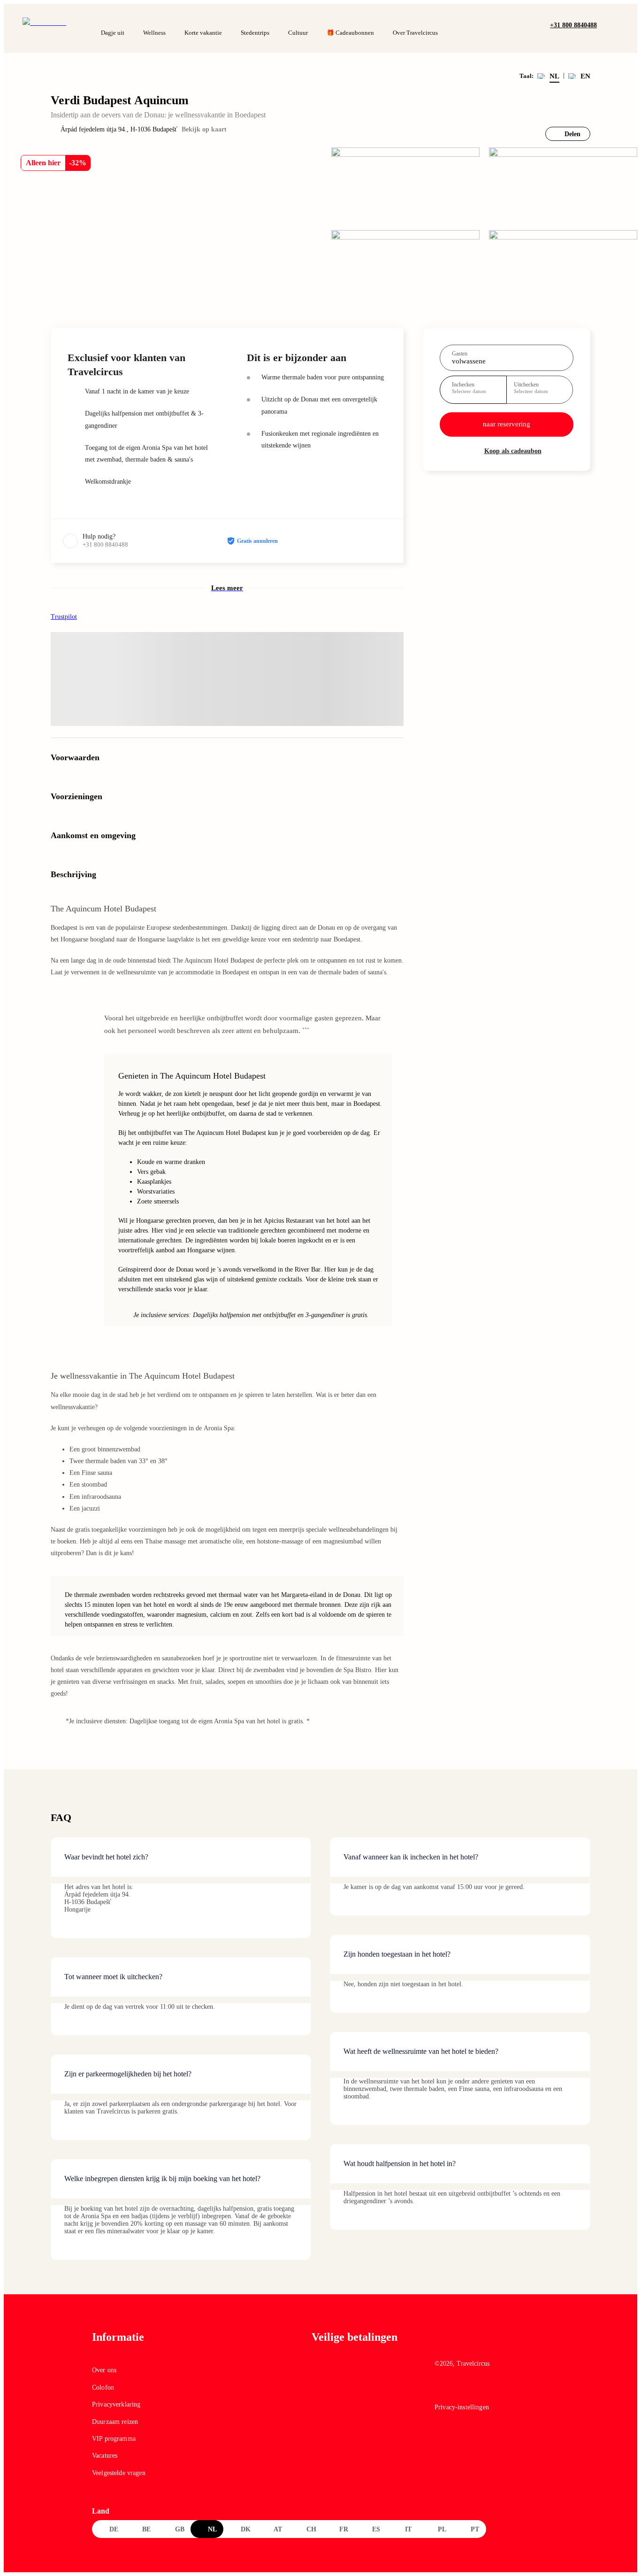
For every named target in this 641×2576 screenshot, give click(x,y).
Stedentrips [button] (255, 33)
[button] (607, 24)
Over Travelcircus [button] (415, 33)
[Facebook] (441, 2390)
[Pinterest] (481, 2390)
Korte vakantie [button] (203, 33)
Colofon (103, 2387)
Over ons (104, 2370)
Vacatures (105, 2456)
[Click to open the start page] (492, 2344)
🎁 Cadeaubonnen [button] (350, 33)
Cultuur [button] (298, 33)
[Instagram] (461, 2390)
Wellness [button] (154, 33)
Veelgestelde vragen (119, 2473)
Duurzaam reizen (115, 2422)
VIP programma (114, 2439)
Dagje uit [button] (113, 33)
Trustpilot (64, 617)
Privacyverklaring (116, 2404)
